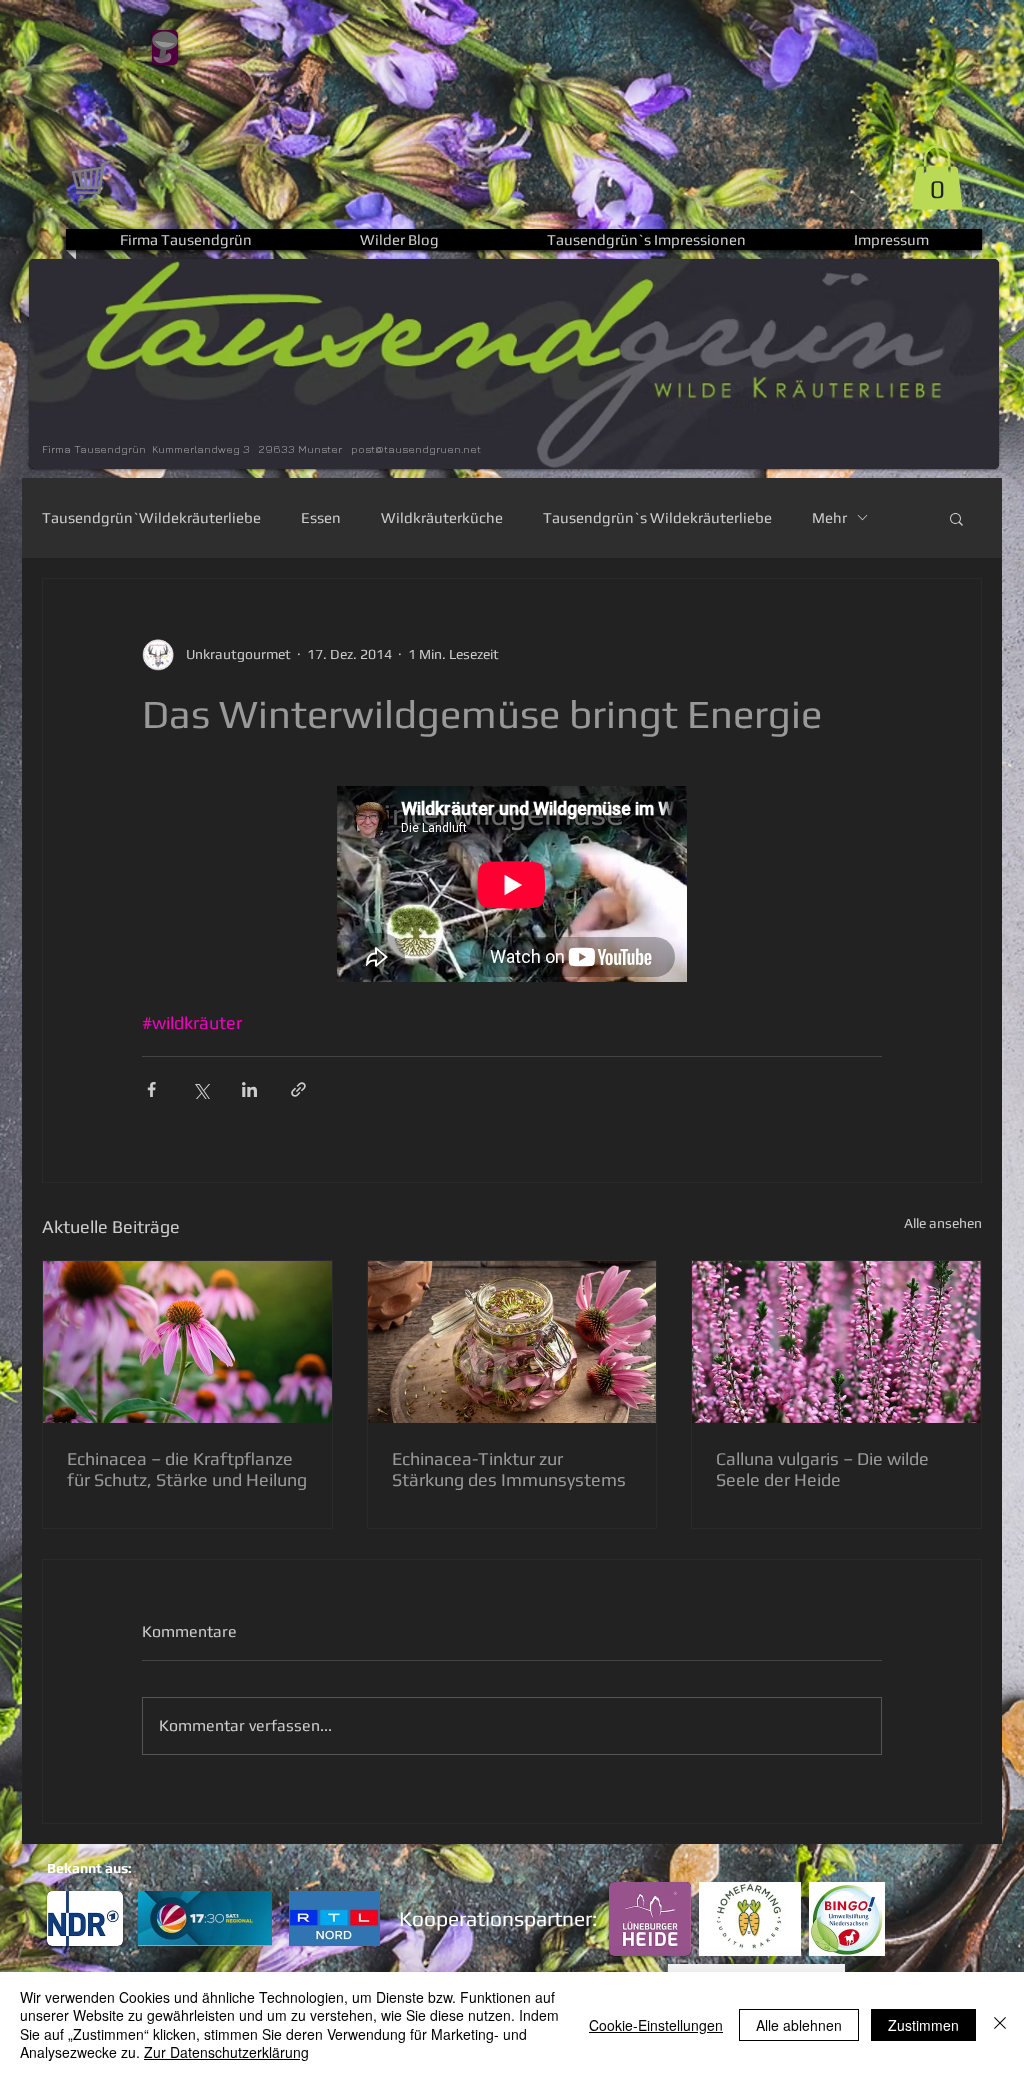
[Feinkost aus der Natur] (90, 179)
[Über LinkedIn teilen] (249, 1089)
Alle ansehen (943, 1223)
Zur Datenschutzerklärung (226, 2052)
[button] (937, 177)
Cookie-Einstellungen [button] (656, 2025)
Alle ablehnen (799, 2025)
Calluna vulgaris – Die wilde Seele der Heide (822, 1469)
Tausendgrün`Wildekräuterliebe (151, 517)
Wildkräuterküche (442, 517)
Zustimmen (923, 2025)
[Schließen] (1000, 2024)
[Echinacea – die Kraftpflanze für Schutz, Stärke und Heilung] (187, 1342)
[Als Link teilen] (298, 1089)
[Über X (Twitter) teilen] (200, 1089)
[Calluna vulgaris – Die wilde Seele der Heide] (836, 1342)
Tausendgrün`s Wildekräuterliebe (657, 517)
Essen (321, 517)
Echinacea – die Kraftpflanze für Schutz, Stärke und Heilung (187, 1469)
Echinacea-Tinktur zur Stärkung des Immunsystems (509, 1469)
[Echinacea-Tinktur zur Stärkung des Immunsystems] (512, 1342)
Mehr (829, 517)
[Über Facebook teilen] (151, 1089)
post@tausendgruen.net (416, 448)
